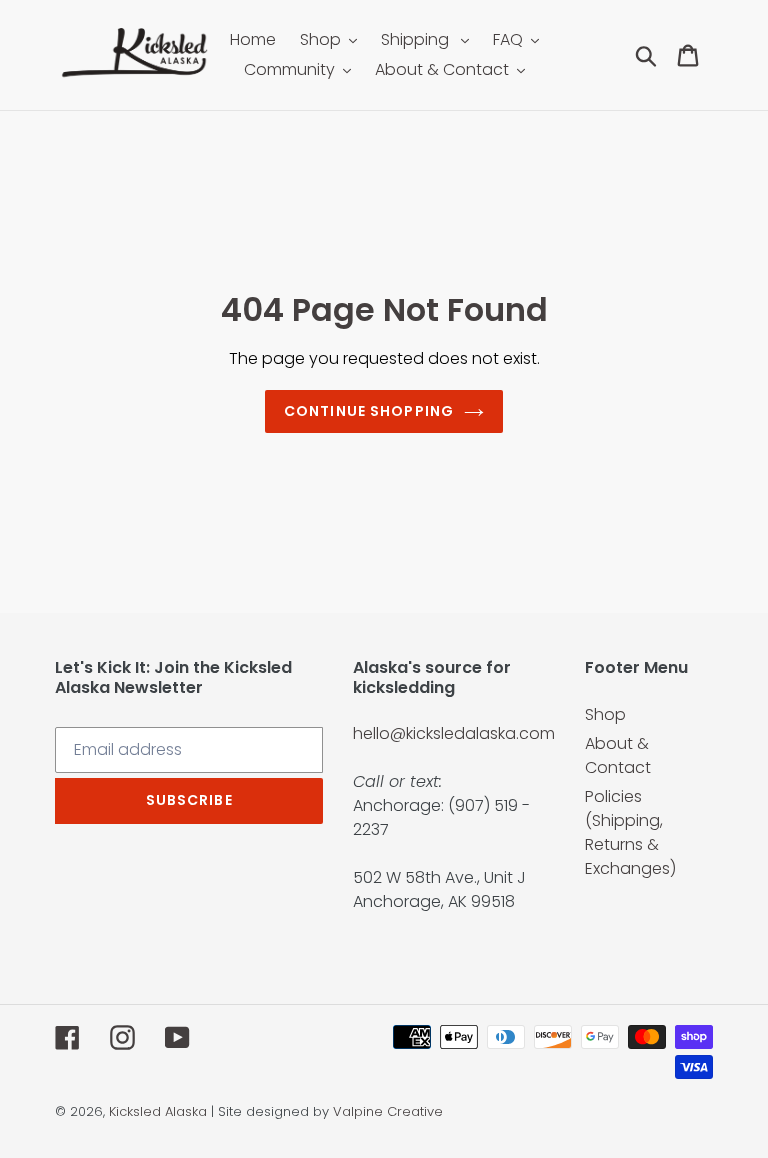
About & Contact (618, 755)
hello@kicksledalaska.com (454, 733)
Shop (605, 714)
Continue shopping (369, 411)
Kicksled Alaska (158, 1111)
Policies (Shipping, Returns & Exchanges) (630, 832)
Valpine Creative (388, 1111)
